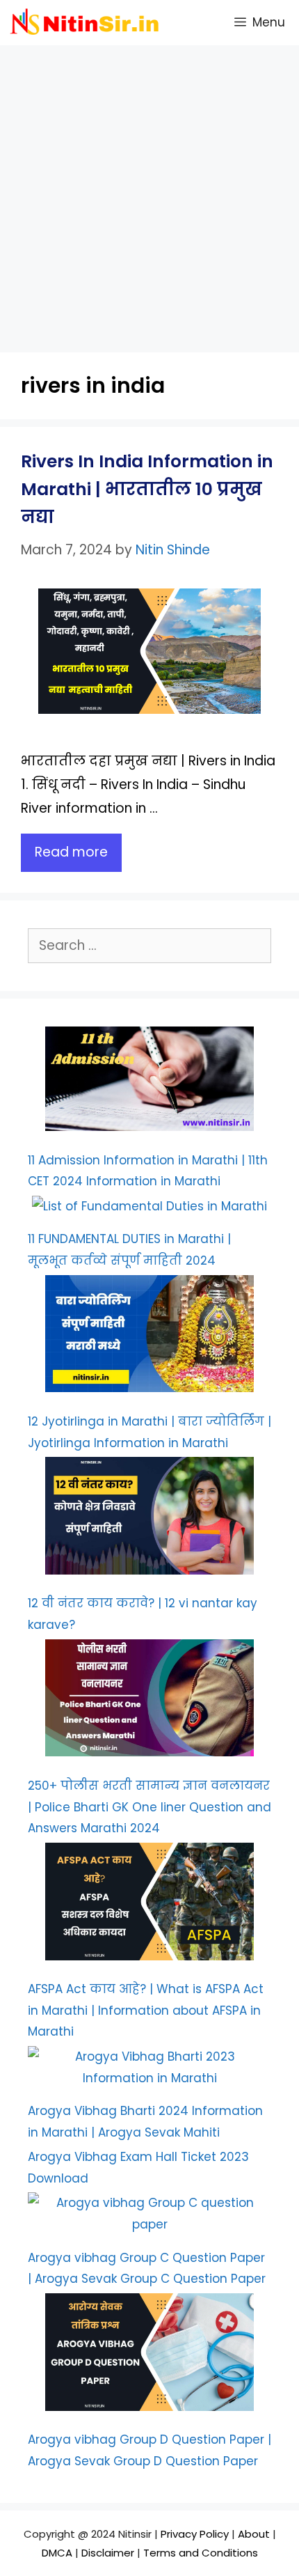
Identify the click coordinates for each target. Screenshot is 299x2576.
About (255, 2534)
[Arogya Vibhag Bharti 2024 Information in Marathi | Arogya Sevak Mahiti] (149, 2067)
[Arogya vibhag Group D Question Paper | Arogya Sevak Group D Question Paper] (149, 2355)
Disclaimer (108, 2553)
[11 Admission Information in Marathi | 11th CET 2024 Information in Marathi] (149, 1082)
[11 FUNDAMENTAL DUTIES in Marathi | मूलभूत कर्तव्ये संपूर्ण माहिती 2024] (149, 1207)
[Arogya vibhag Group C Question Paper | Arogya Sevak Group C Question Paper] (149, 2214)
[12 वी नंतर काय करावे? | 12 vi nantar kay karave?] (149, 1519)
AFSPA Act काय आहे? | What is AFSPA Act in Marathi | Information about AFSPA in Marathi (146, 2010)
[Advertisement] (149, 195)
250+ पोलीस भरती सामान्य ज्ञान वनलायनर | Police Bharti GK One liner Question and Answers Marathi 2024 (149, 1807)
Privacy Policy (196, 2534)
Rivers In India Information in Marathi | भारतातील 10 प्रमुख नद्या (147, 489)
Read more (71, 852)
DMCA (57, 2553)
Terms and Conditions (201, 2553)
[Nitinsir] (88, 23)
